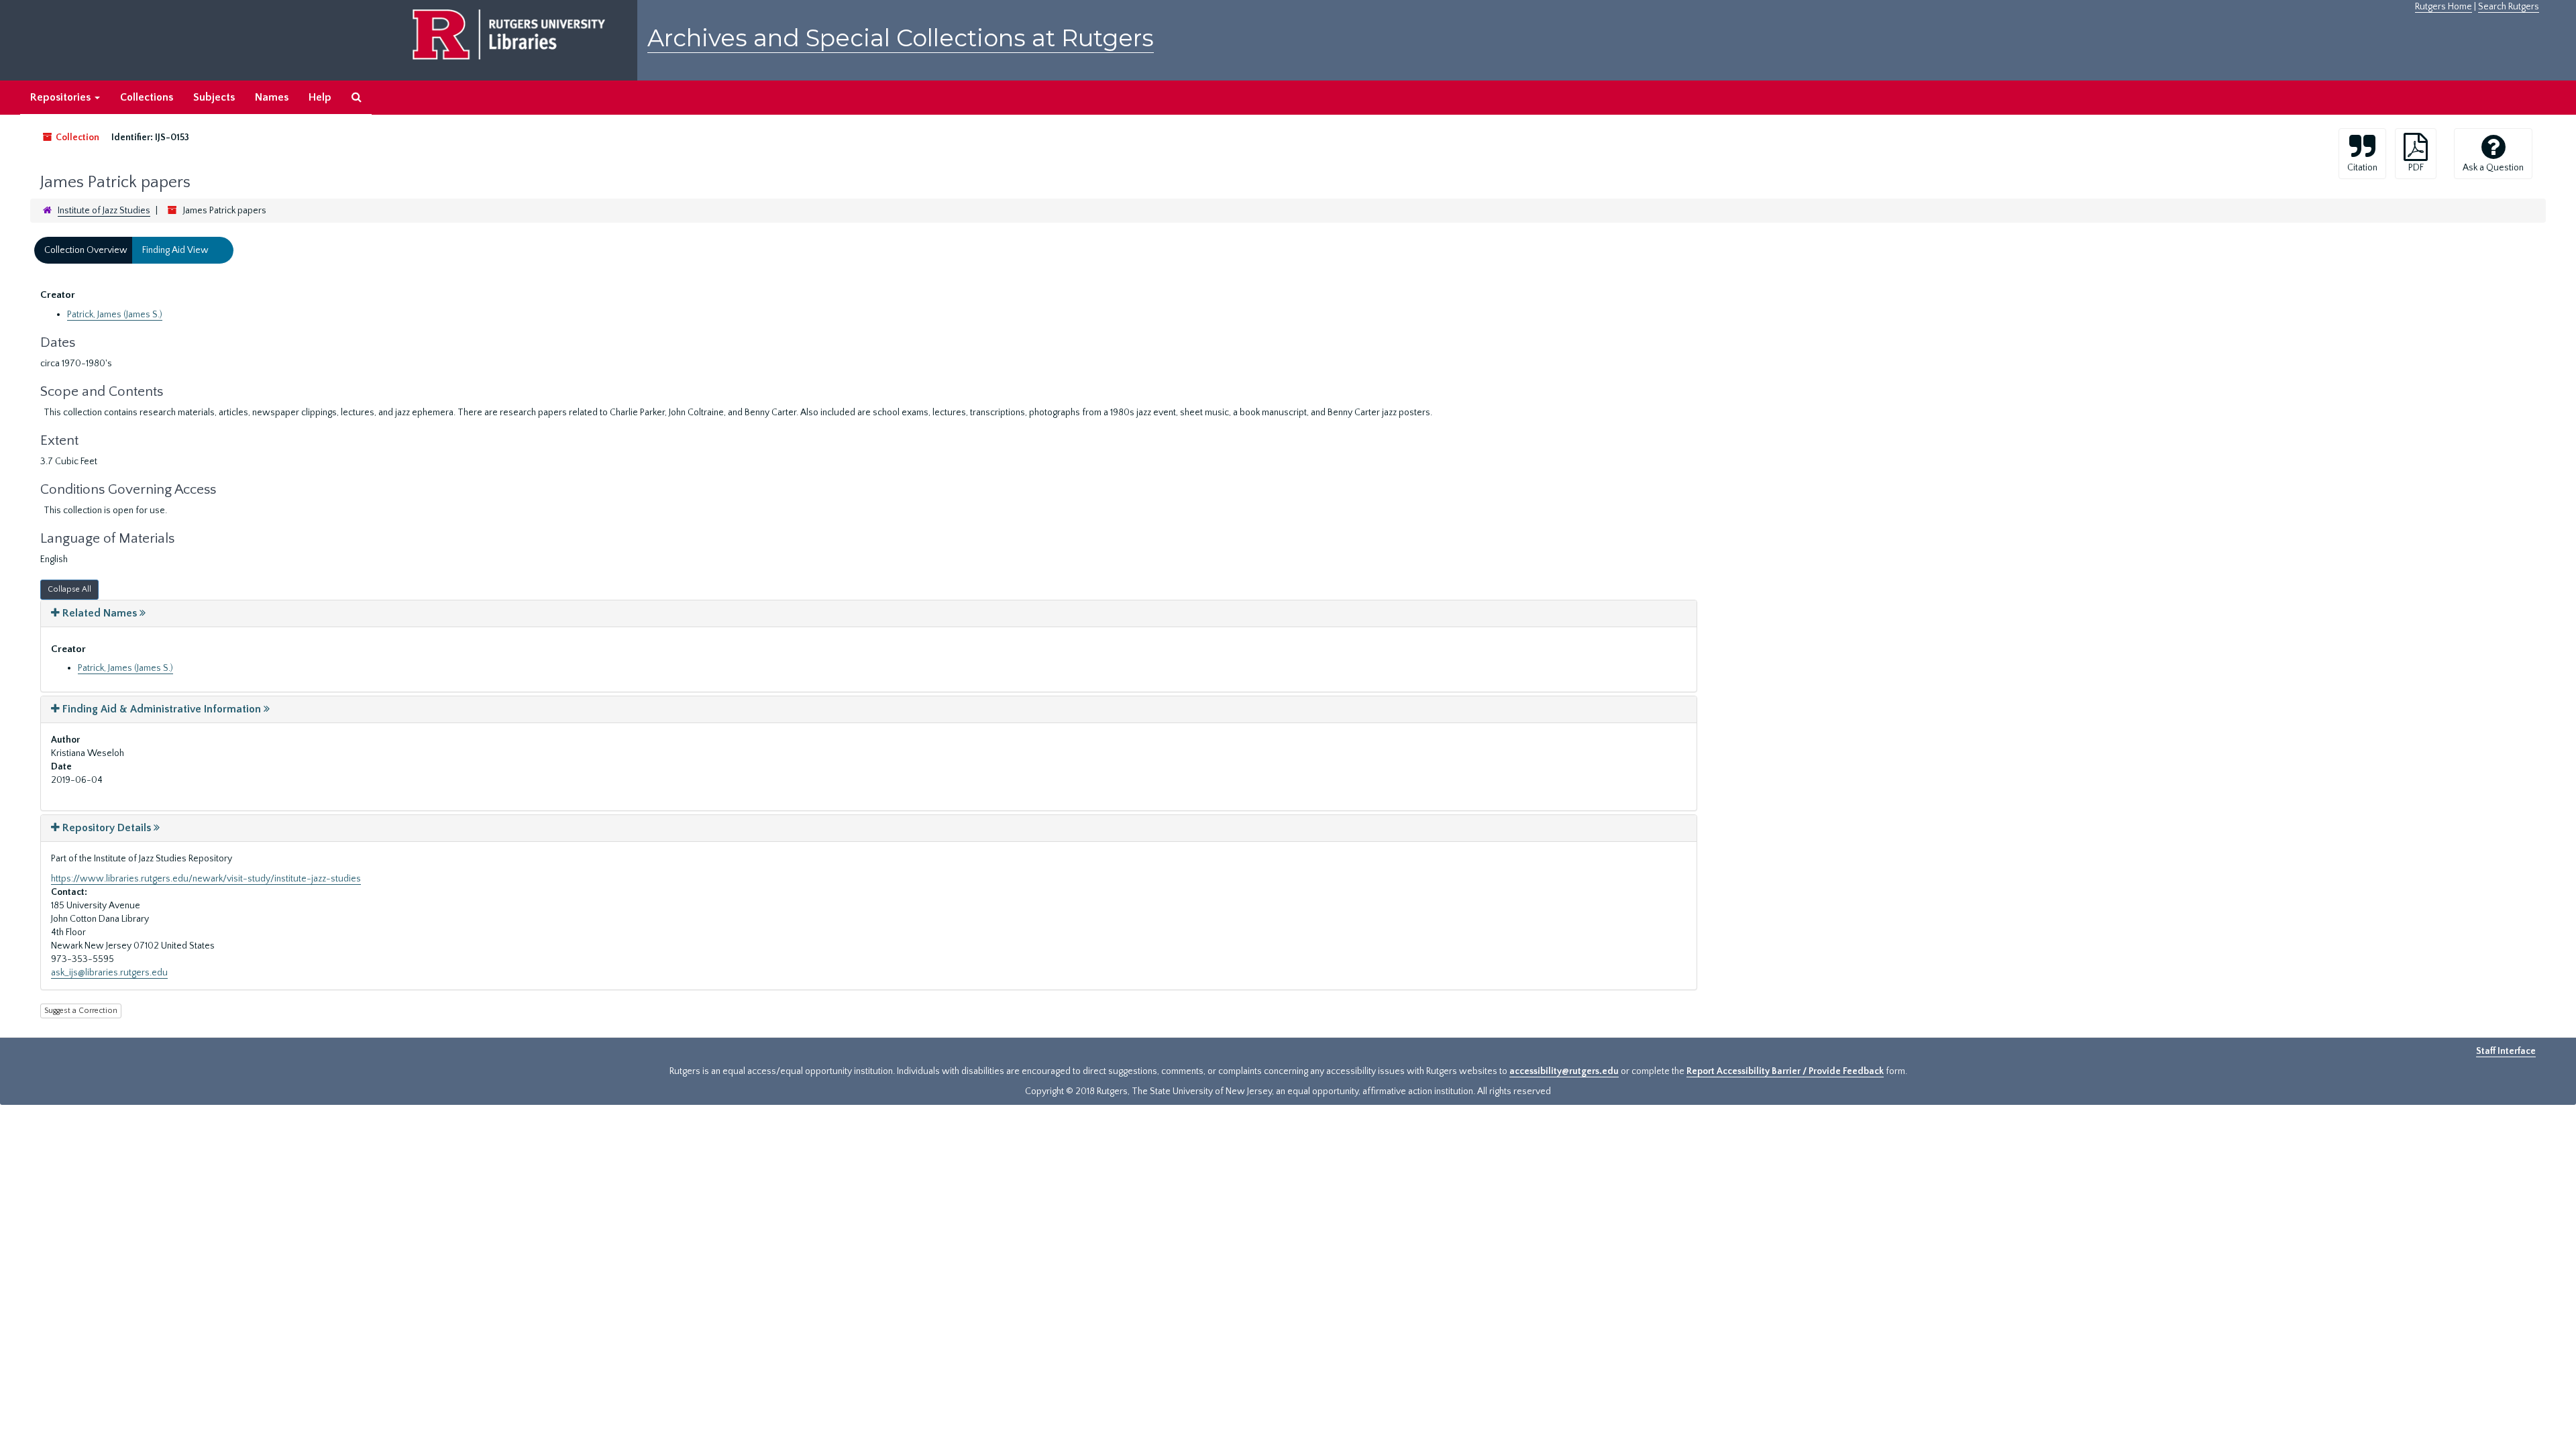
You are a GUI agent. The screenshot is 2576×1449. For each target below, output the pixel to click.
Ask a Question (2493, 168)
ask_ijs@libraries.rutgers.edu (109, 973)
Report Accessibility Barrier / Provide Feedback (1785, 1071)
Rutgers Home (2444, 7)
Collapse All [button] (69, 589)
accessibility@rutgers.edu (1564, 1071)
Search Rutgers (2509, 7)
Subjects (214, 97)
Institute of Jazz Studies (104, 211)
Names (272, 97)
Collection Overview (86, 250)
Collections (147, 97)
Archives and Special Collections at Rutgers (901, 38)
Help (320, 97)
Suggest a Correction (81, 1011)
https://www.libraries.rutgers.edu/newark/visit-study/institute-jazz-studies (206, 879)
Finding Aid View (175, 250)
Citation (2362, 168)
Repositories (62, 97)
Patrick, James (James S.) (115, 315)
